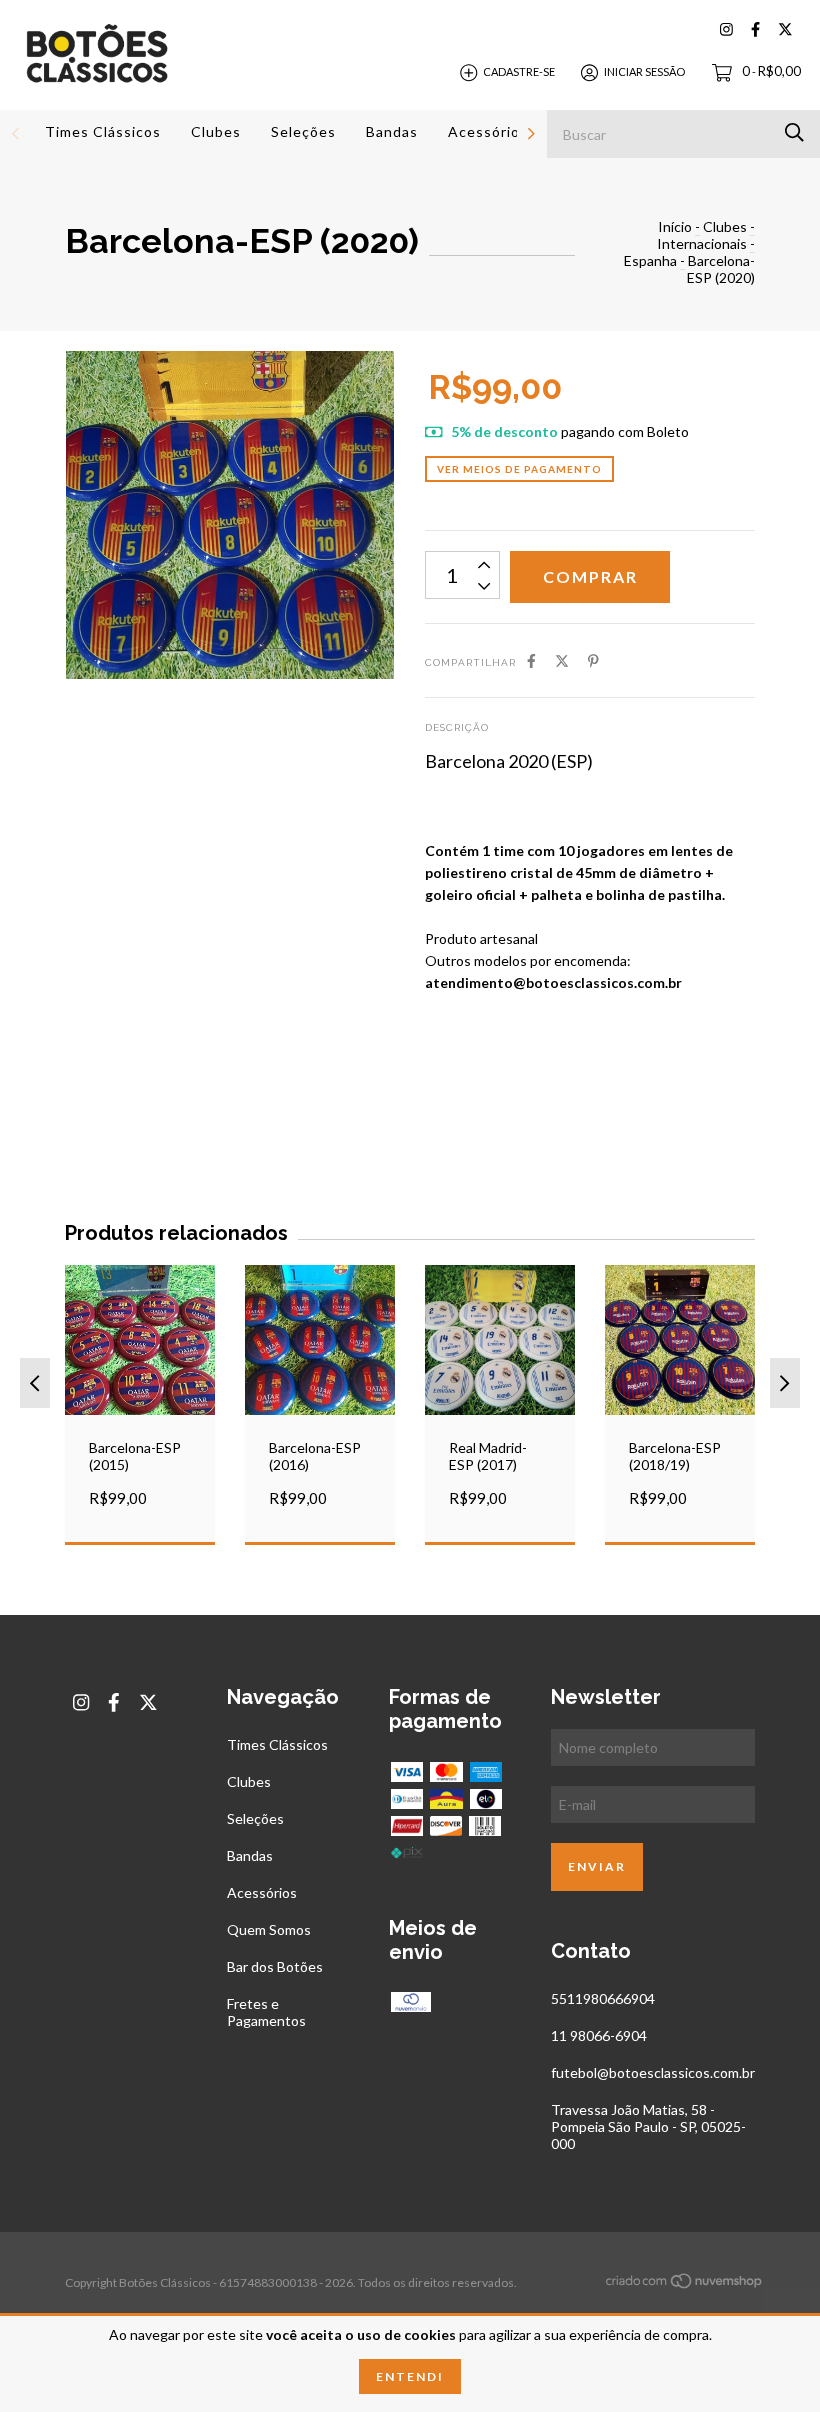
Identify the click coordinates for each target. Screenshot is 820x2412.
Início (675, 226)
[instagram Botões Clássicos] (726, 29)
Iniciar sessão (644, 71)
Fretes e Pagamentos (266, 2012)
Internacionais (702, 243)
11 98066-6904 (599, 2035)
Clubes (216, 131)
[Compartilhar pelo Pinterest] (593, 660)
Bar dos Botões (275, 1966)
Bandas (392, 131)
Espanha (650, 260)
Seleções (303, 131)
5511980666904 (603, 1998)
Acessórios (488, 131)
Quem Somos (269, 1929)
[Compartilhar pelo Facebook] (531, 660)
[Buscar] (794, 132)
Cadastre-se (519, 71)
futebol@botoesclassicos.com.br (653, 2072)
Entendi (410, 2376)
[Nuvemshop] (685, 2284)
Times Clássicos (103, 131)
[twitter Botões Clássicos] (785, 29)
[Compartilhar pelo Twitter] (562, 660)
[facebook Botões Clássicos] (755, 29)
